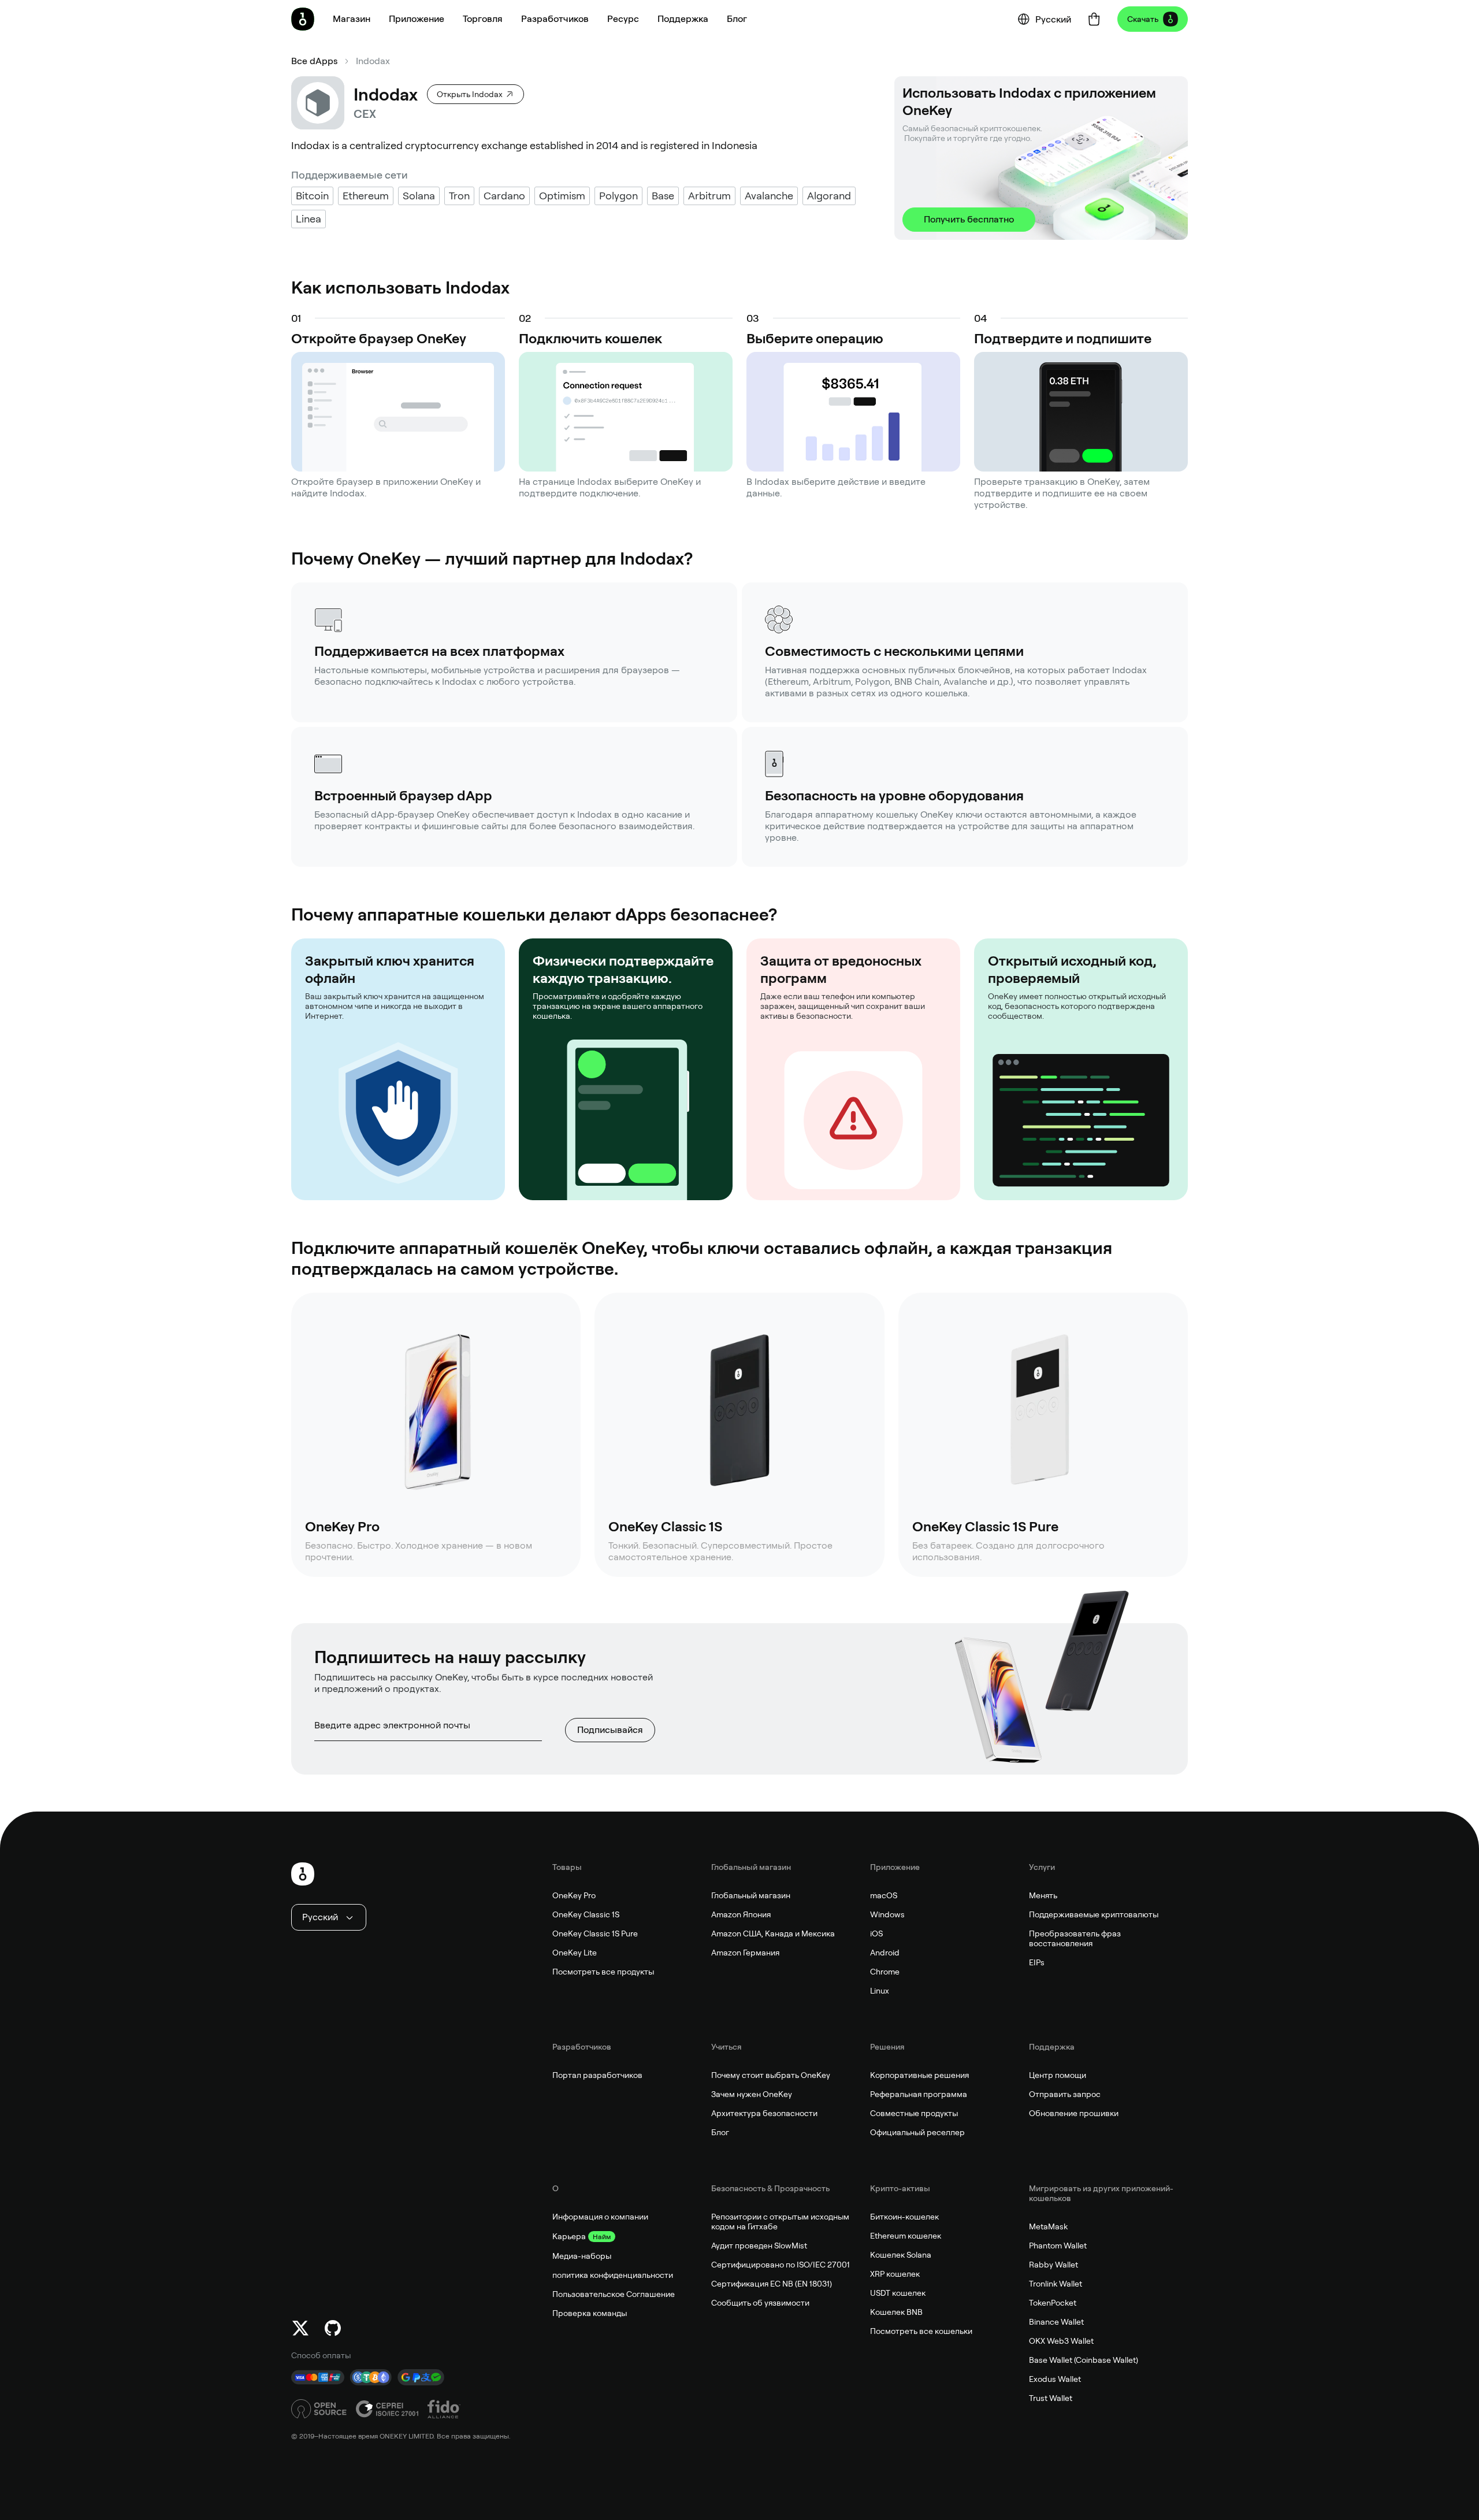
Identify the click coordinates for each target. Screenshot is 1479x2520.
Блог (720, 2132)
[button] (417, 19)
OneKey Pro (574, 1895)
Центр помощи (1058, 2075)
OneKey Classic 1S (586, 1914)
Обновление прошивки (1074, 2113)
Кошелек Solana (901, 2255)
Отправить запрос (1065, 2094)
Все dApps (314, 61)
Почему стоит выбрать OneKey (771, 2075)
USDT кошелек (898, 2293)
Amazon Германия (745, 1953)
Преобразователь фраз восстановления (1075, 1938)
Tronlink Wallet (1056, 2284)
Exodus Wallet (1055, 2379)
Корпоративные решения (919, 2075)
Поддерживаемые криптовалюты (1094, 1914)
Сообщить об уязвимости (760, 2303)
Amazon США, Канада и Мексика (773, 1933)
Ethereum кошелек (906, 2236)
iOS (876, 1933)
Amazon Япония (741, 1914)
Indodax (373, 61)
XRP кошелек (895, 2274)
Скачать (1143, 19)
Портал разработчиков (597, 2075)
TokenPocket (1053, 2303)
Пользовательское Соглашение (614, 2294)
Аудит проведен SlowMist (759, 2246)
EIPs (1037, 1962)
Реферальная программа (919, 2094)
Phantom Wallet (1058, 2246)
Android (885, 1953)
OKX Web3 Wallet (1061, 2341)
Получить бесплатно (969, 219)
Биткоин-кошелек (904, 2217)
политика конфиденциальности (613, 2275)
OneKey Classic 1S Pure (595, 1933)
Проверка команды (590, 2313)
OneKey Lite (575, 1953)
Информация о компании (600, 2217)
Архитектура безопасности (764, 2113)
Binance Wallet (1056, 2322)
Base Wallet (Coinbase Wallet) (1084, 2360)
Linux (880, 1991)
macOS (884, 1895)
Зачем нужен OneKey (752, 2094)
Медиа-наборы (582, 2256)
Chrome (885, 1972)
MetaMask (1048, 2226)
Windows (887, 1914)
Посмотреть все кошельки (921, 2331)
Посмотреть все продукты (603, 1972)
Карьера (569, 2236)
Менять (1043, 1895)
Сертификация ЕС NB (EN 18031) (772, 2284)
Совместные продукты (914, 2113)
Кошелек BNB (896, 2312)
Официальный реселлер (917, 2132)
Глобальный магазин (751, 1895)
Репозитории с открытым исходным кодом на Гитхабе (780, 2222)
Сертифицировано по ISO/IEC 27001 (781, 2265)
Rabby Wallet (1053, 2265)
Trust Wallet (1051, 2398)
